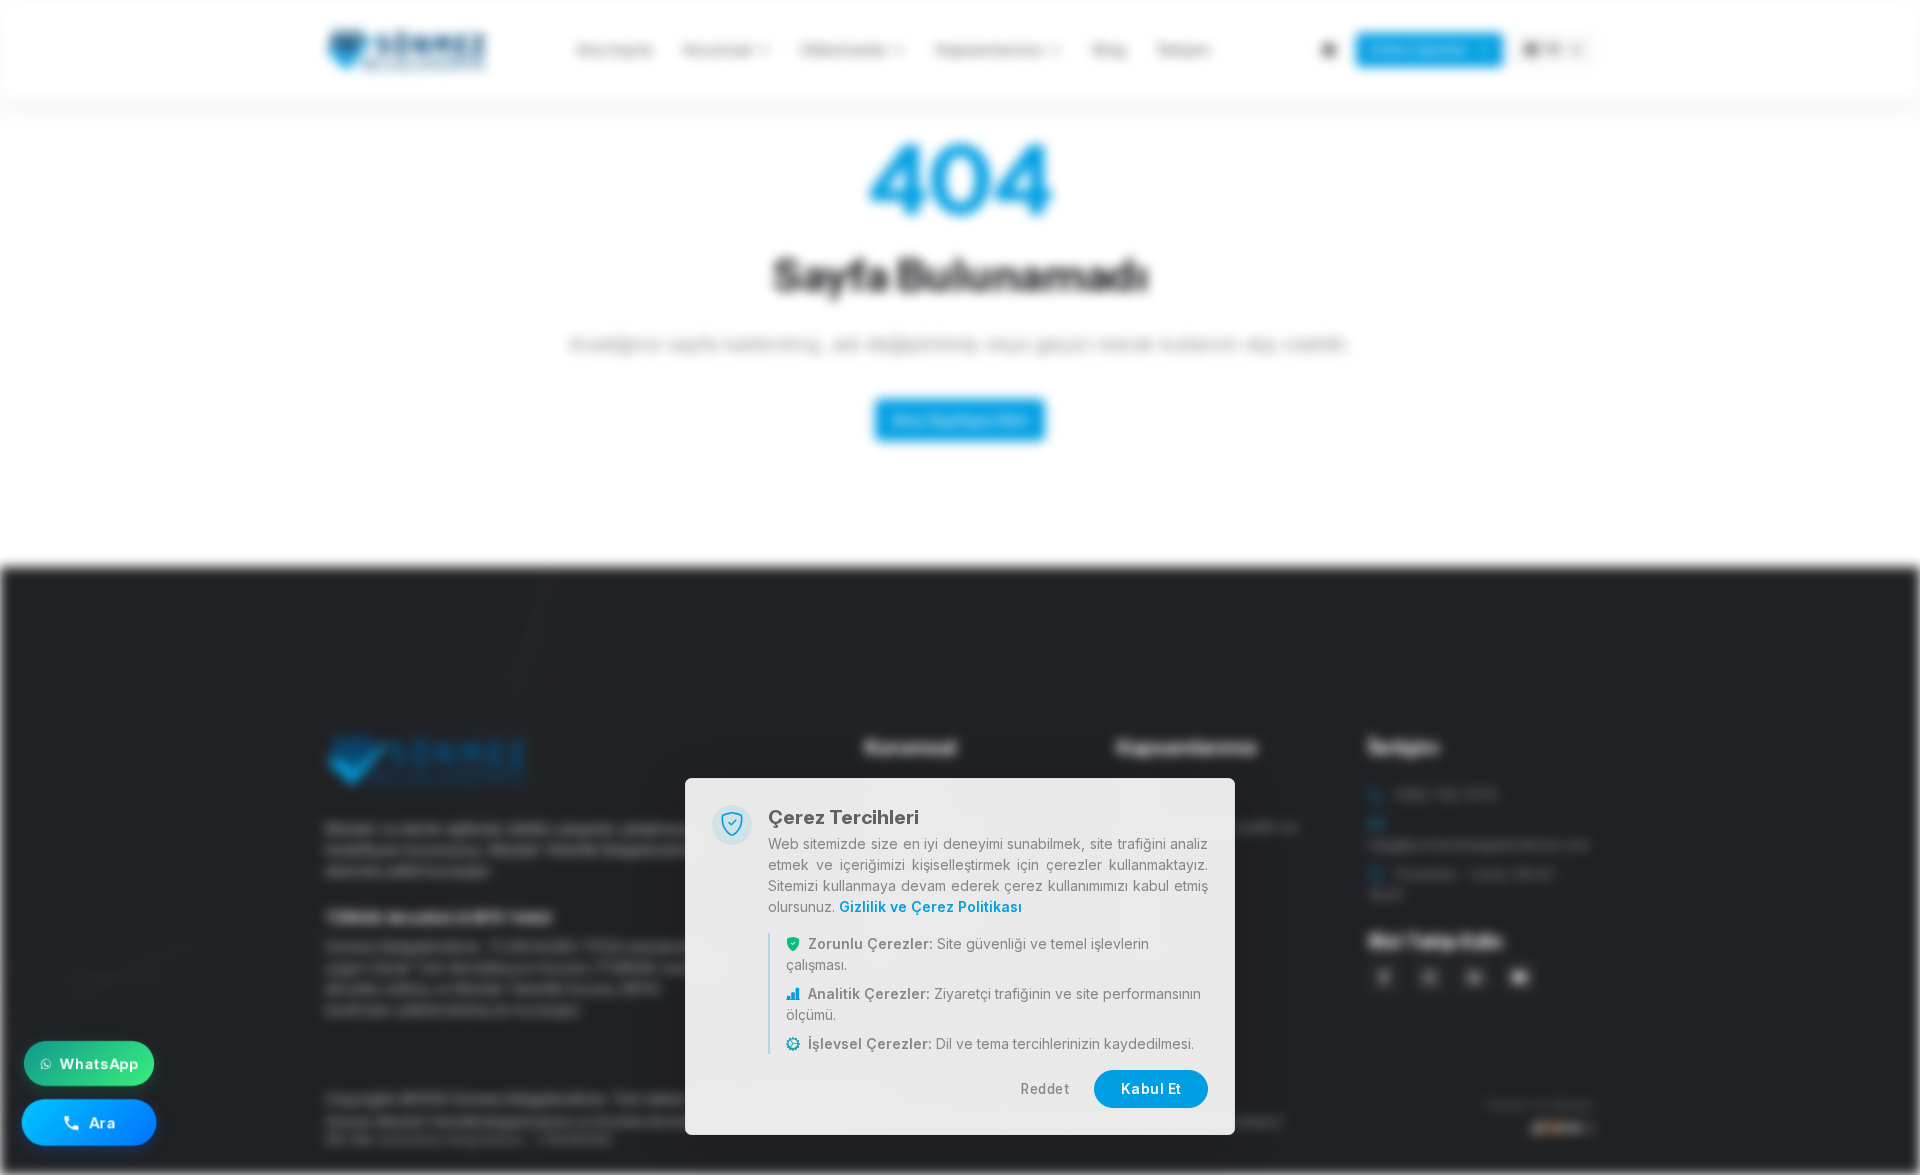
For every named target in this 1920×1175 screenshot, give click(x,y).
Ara (103, 1122)
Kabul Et (1151, 1089)
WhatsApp (99, 1063)
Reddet (1045, 1089)
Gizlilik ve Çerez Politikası (930, 906)
